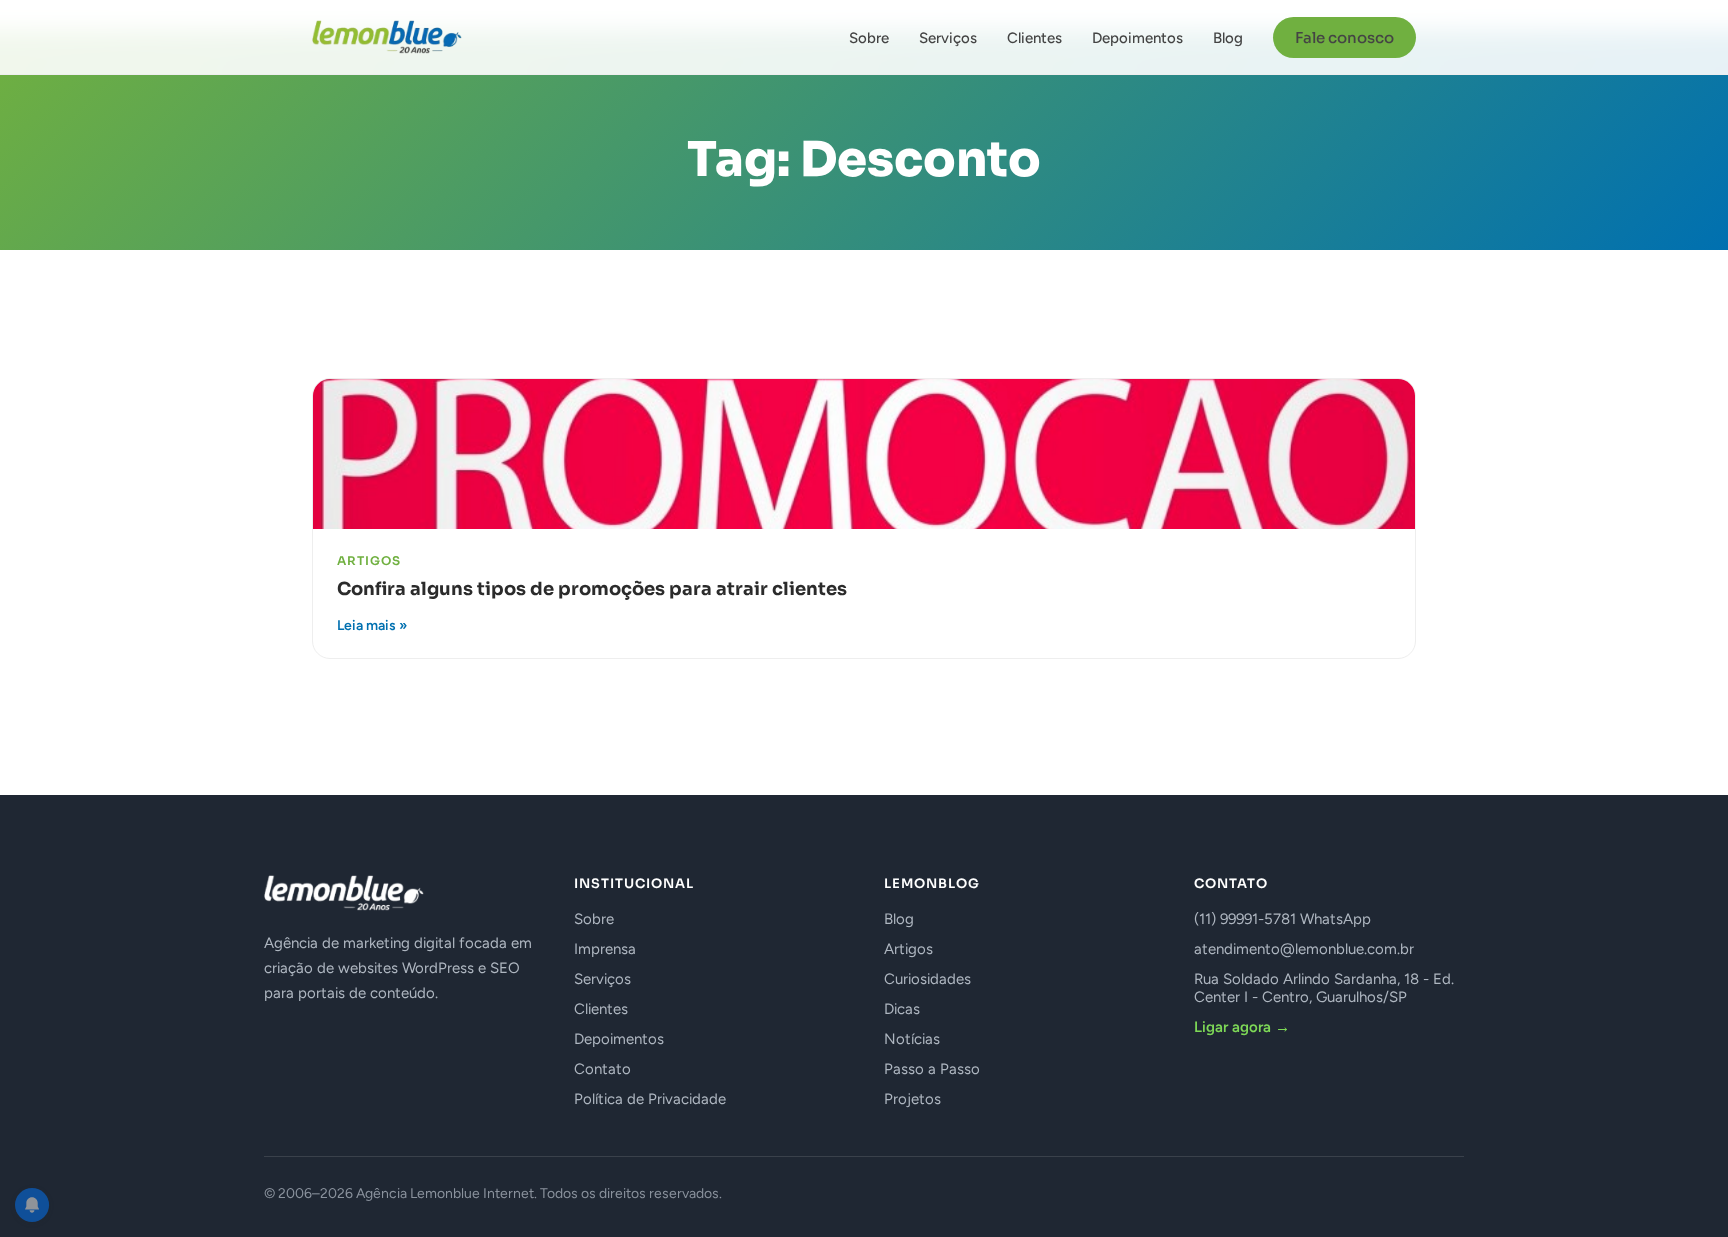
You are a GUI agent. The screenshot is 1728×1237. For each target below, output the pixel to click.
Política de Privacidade (650, 1099)
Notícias (912, 1039)
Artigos (908, 949)
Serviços (948, 38)
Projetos (912, 1099)
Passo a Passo (932, 1069)
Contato (602, 1069)
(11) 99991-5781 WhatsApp (1282, 919)
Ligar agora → (1242, 1027)
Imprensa (605, 949)
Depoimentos (1137, 38)
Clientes (1034, 38)
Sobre (869, 38)
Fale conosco (1344, 37)
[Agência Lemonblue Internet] (387, 37)
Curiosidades (927, 979)
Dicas (902, 1009)
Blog (1228, 38)
